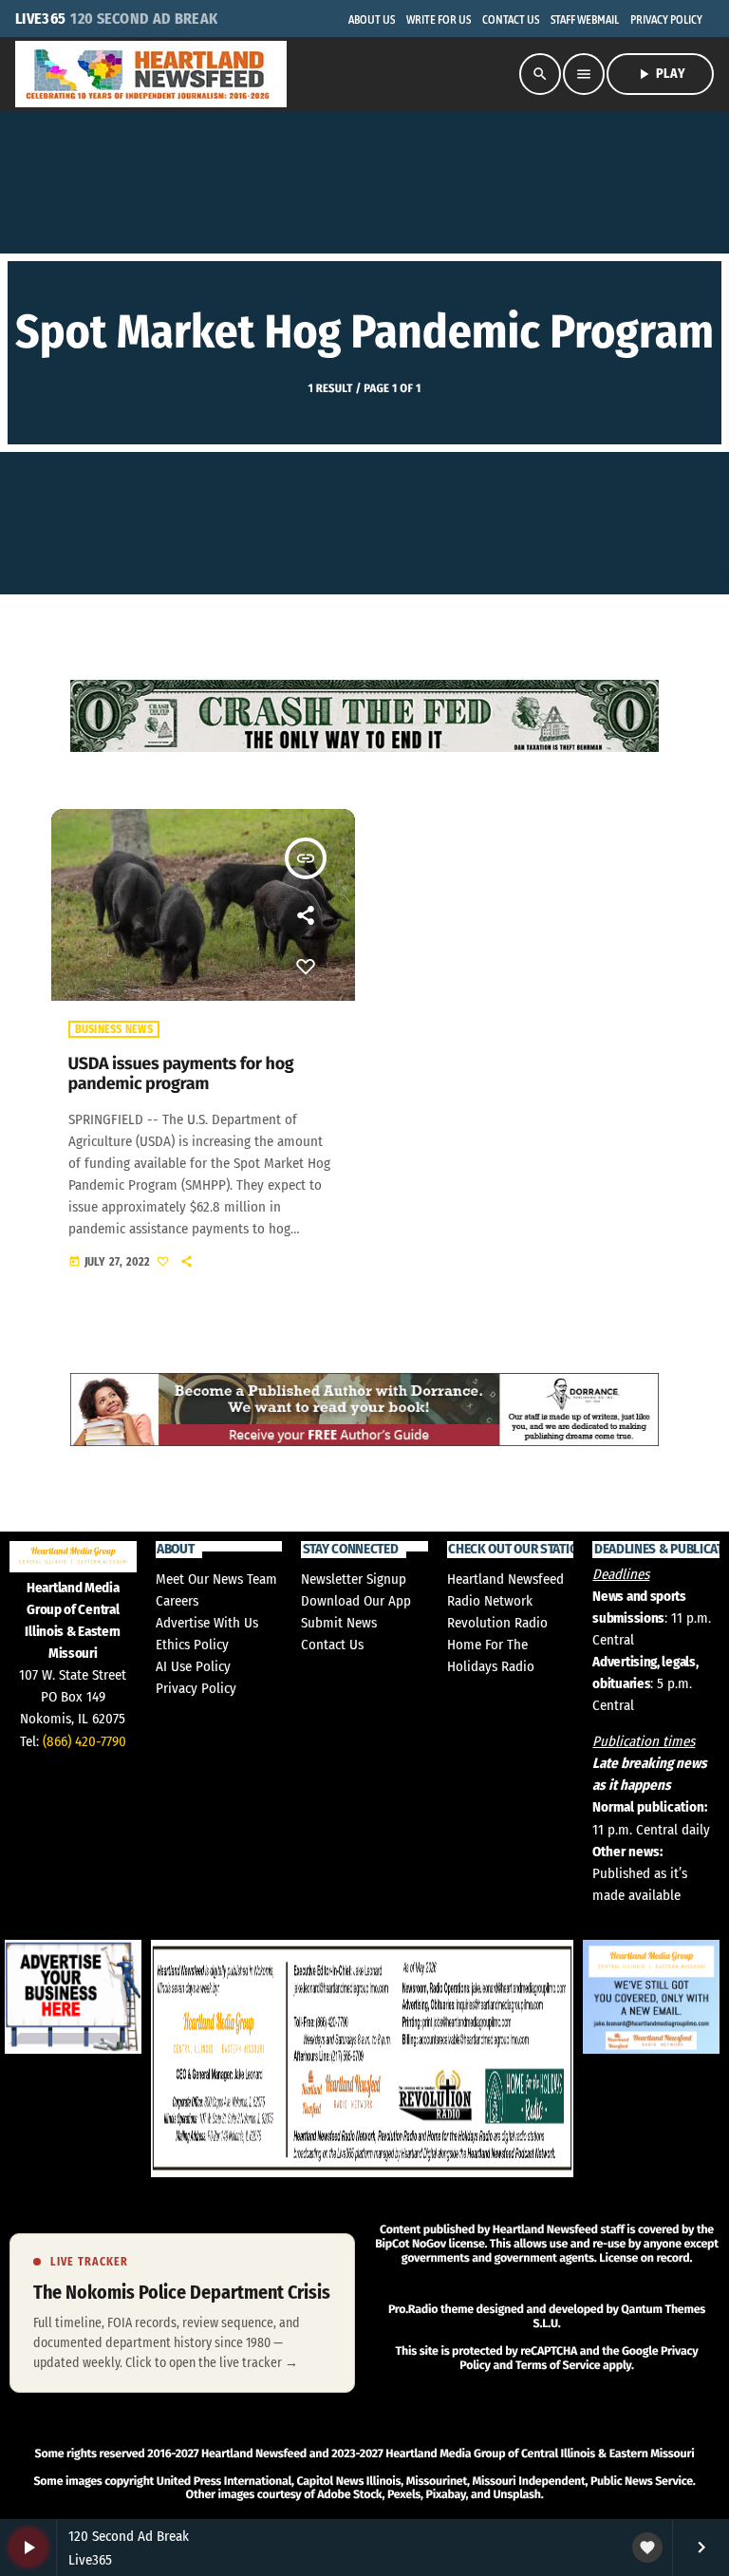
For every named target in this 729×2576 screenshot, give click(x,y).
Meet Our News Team (216, 1579)
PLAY (660, 74)
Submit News (339, 1623)
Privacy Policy (196, 1688)
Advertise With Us (207, 1623)
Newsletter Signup (354, 1579)
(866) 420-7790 (84, 1741)
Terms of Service (558, 2366)
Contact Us (332, 1645)
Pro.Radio (413, 2310)
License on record (644, 2258)
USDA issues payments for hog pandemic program (181, 1074)
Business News (114, 1029)
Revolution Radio (497, 1623)
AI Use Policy (193, 1666)
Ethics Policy (192, 1645)
